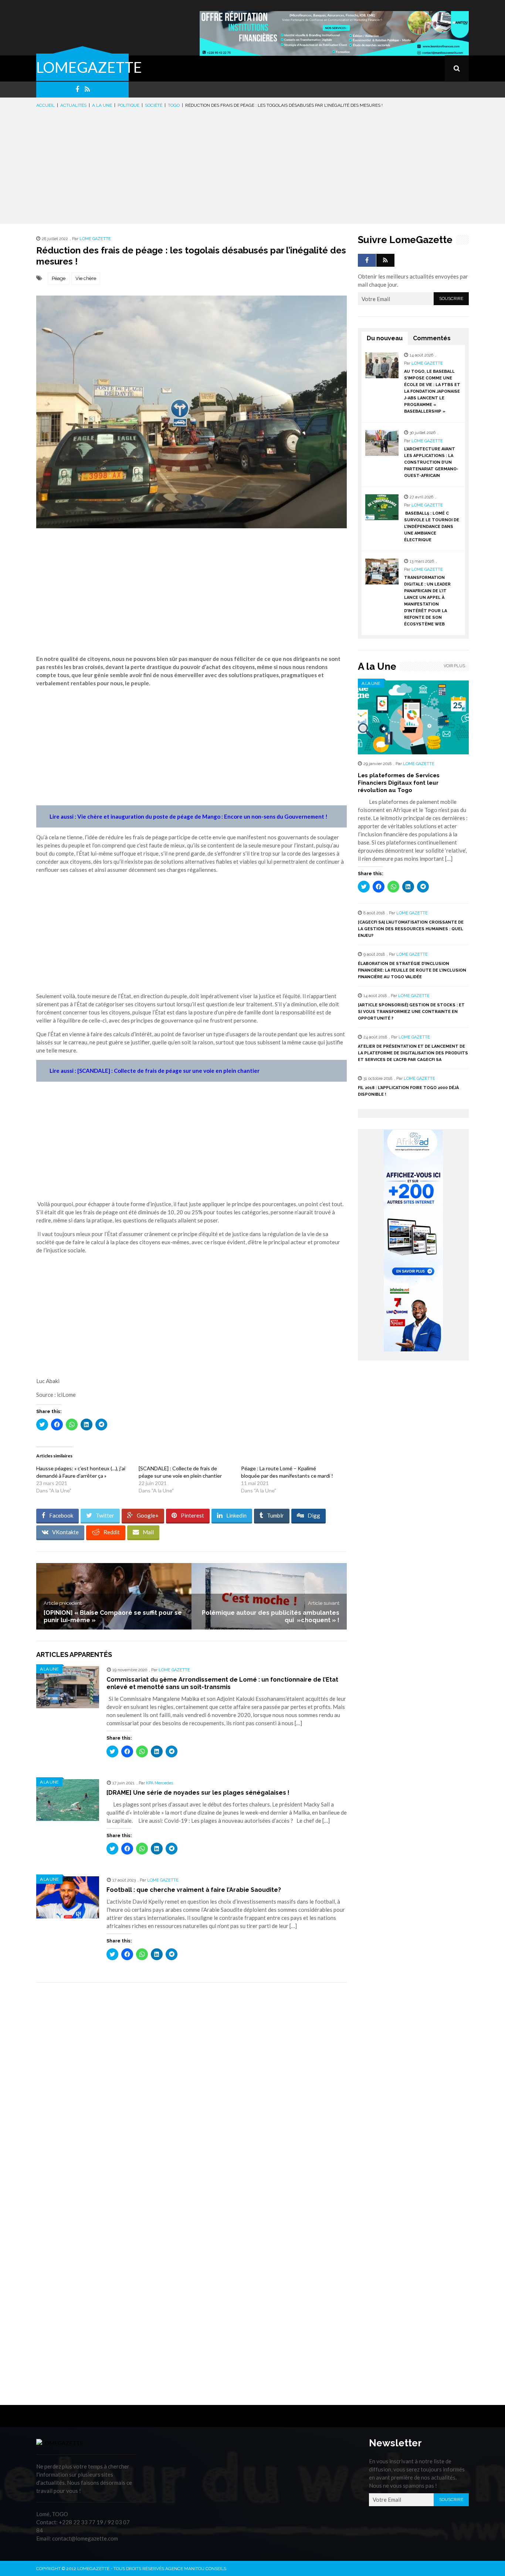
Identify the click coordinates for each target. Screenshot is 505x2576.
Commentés (432, 338)
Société (154, 105)
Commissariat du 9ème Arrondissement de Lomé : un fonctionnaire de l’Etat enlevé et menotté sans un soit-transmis (222, 1683)
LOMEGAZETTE (89, 67)
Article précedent (63, 1603)
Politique (128, 105)
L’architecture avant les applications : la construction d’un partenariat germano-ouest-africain (431, 462)
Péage (59, 278)
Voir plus (454, 666)
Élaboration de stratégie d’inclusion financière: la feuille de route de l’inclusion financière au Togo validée (412, 970)
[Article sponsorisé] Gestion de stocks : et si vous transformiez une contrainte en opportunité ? (411, 1012)
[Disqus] (192, 2092)
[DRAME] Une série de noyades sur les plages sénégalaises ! (198, 1793)
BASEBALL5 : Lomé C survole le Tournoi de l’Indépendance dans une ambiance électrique (432, 527)
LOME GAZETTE (95, 239)
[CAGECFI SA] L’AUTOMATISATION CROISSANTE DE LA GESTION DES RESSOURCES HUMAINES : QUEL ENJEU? (411, 929)
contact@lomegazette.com (85, 2538)
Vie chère (86, 278)
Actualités (73, 105)
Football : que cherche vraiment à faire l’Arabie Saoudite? (194, 1890)
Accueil (45, 105)
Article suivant (324, 1603)
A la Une (102, 105)
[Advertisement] (253, 165)
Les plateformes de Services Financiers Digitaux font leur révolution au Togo (399, 783)
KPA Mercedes (160, 1783)
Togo (174, 105)
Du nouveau (385, 338)
